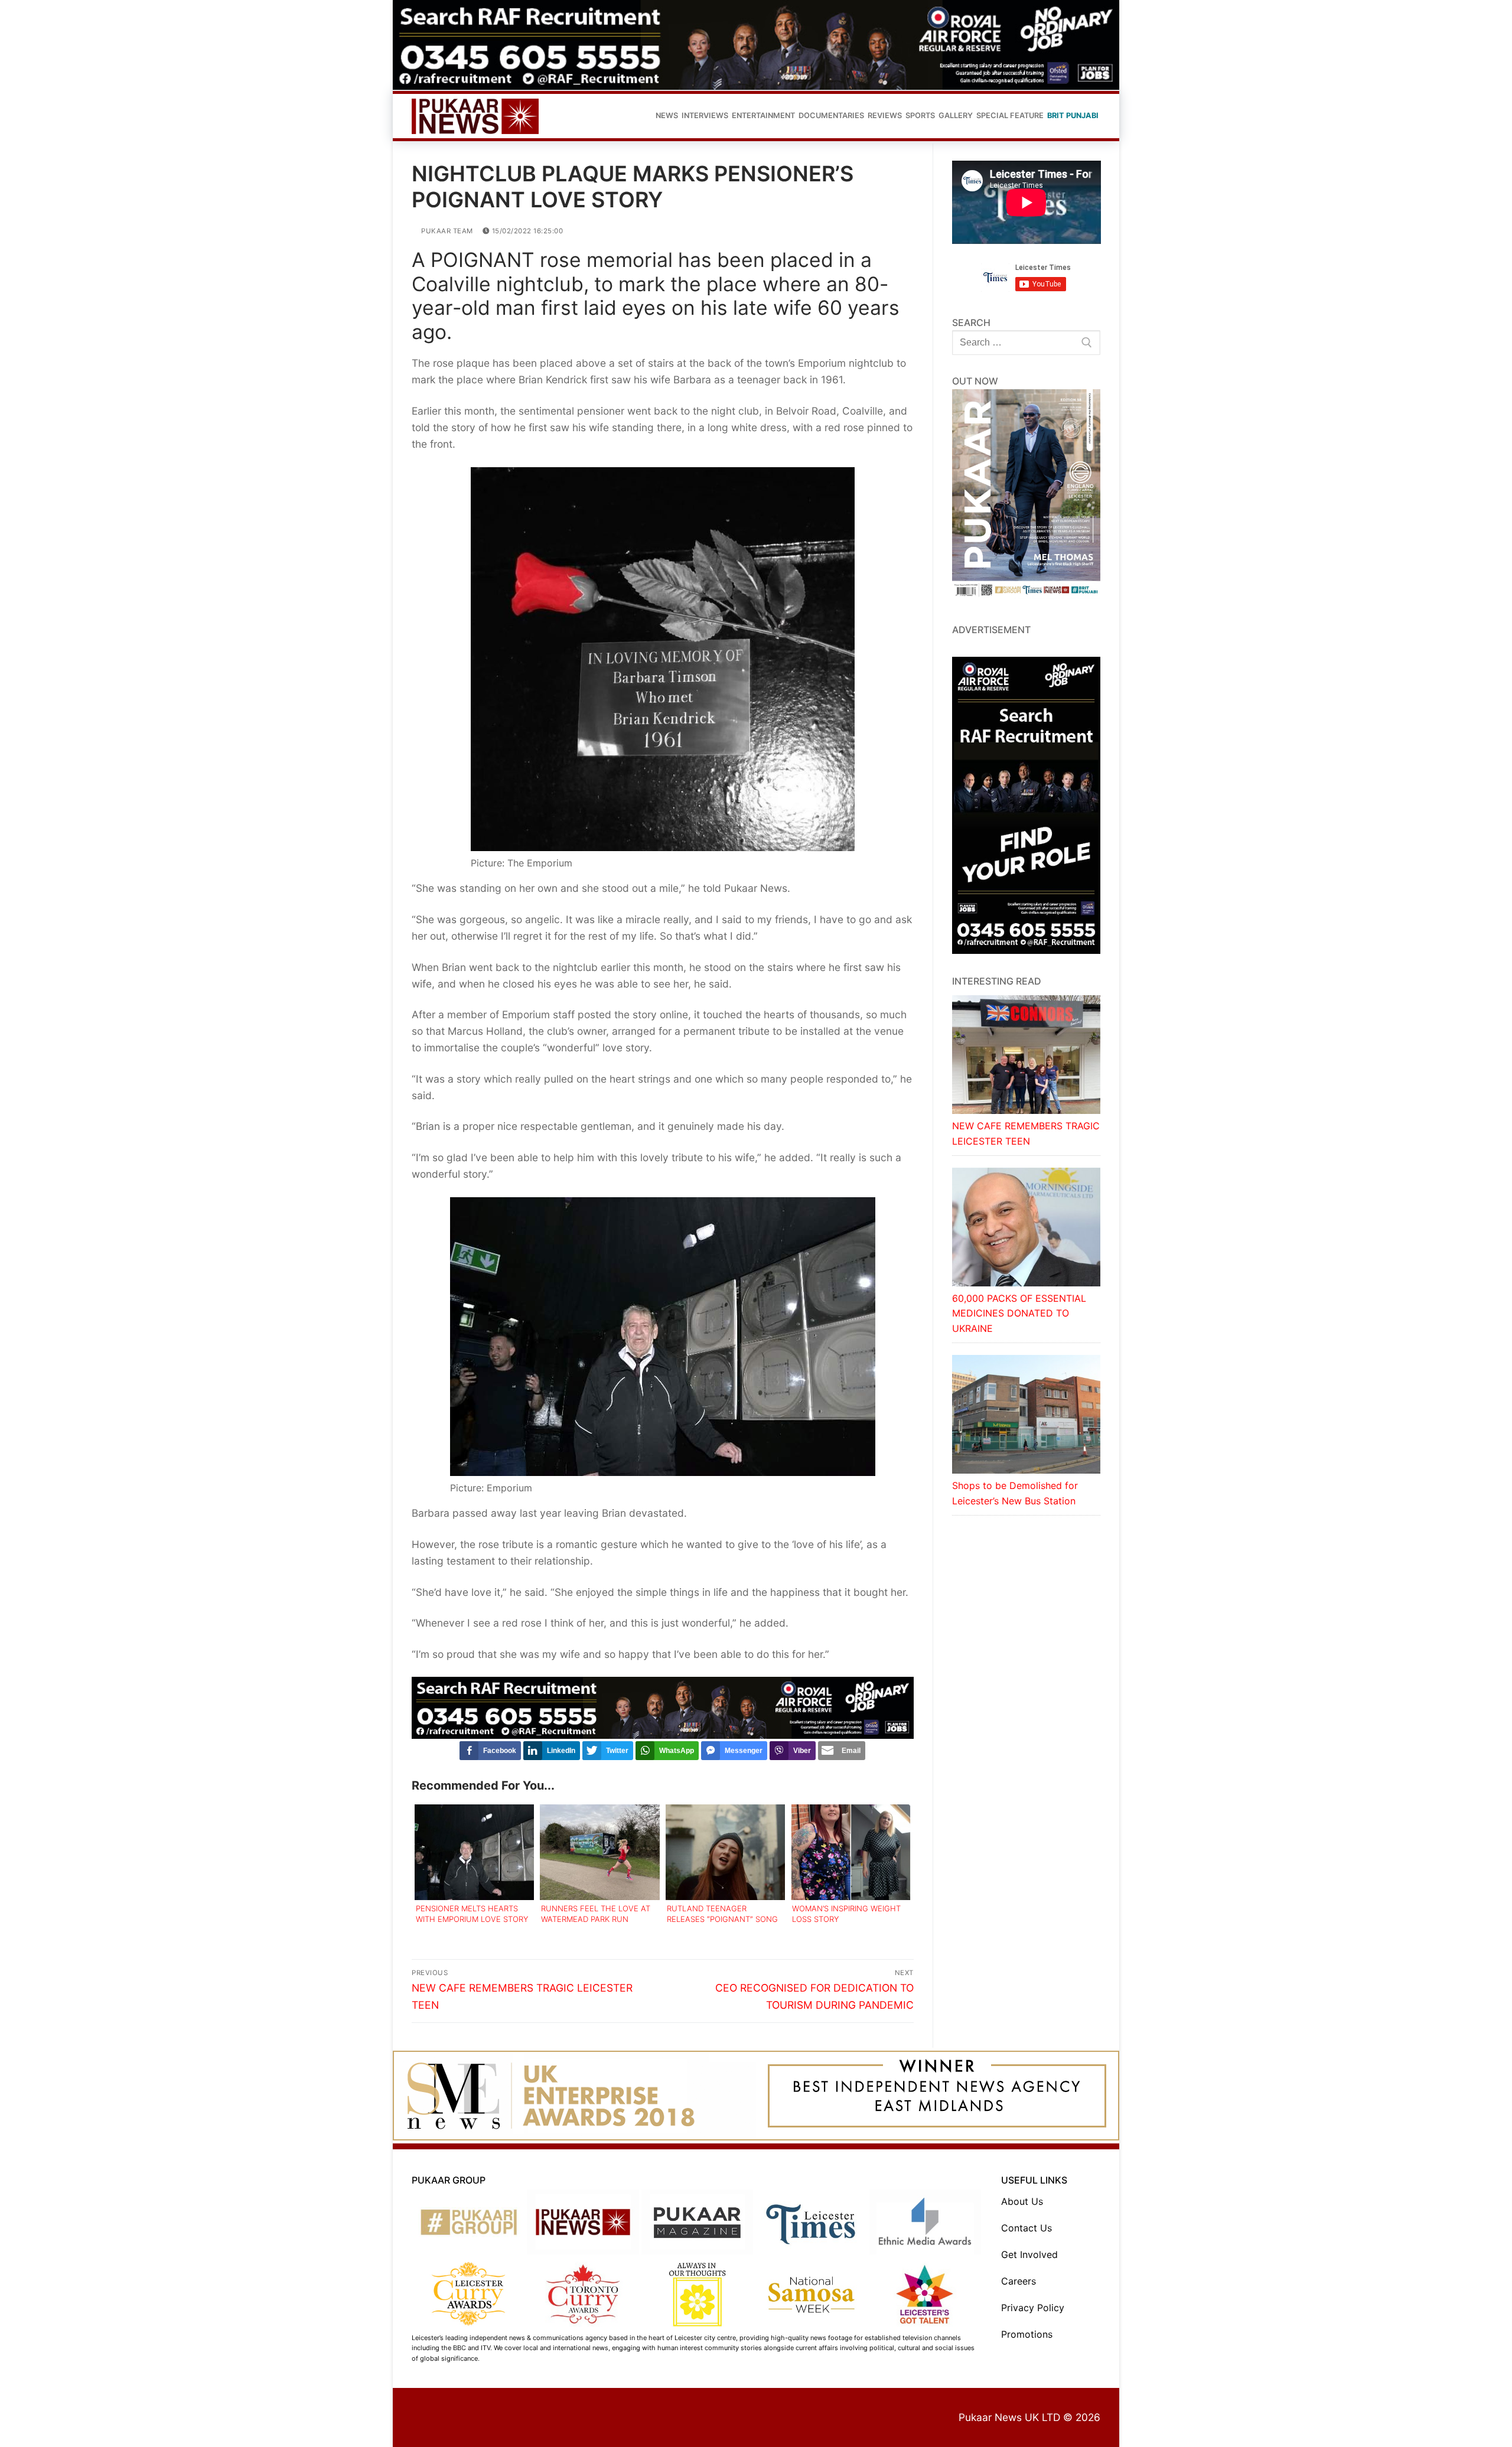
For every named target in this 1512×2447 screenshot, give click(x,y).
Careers (1019, 2281)
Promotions (1027, 2334)
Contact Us (1027, 2228)
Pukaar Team (446, 231)
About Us (1022, 2201)
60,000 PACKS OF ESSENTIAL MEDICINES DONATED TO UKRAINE (1019, 1314)
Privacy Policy (1033, 2308)
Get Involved (1029, 2254)
